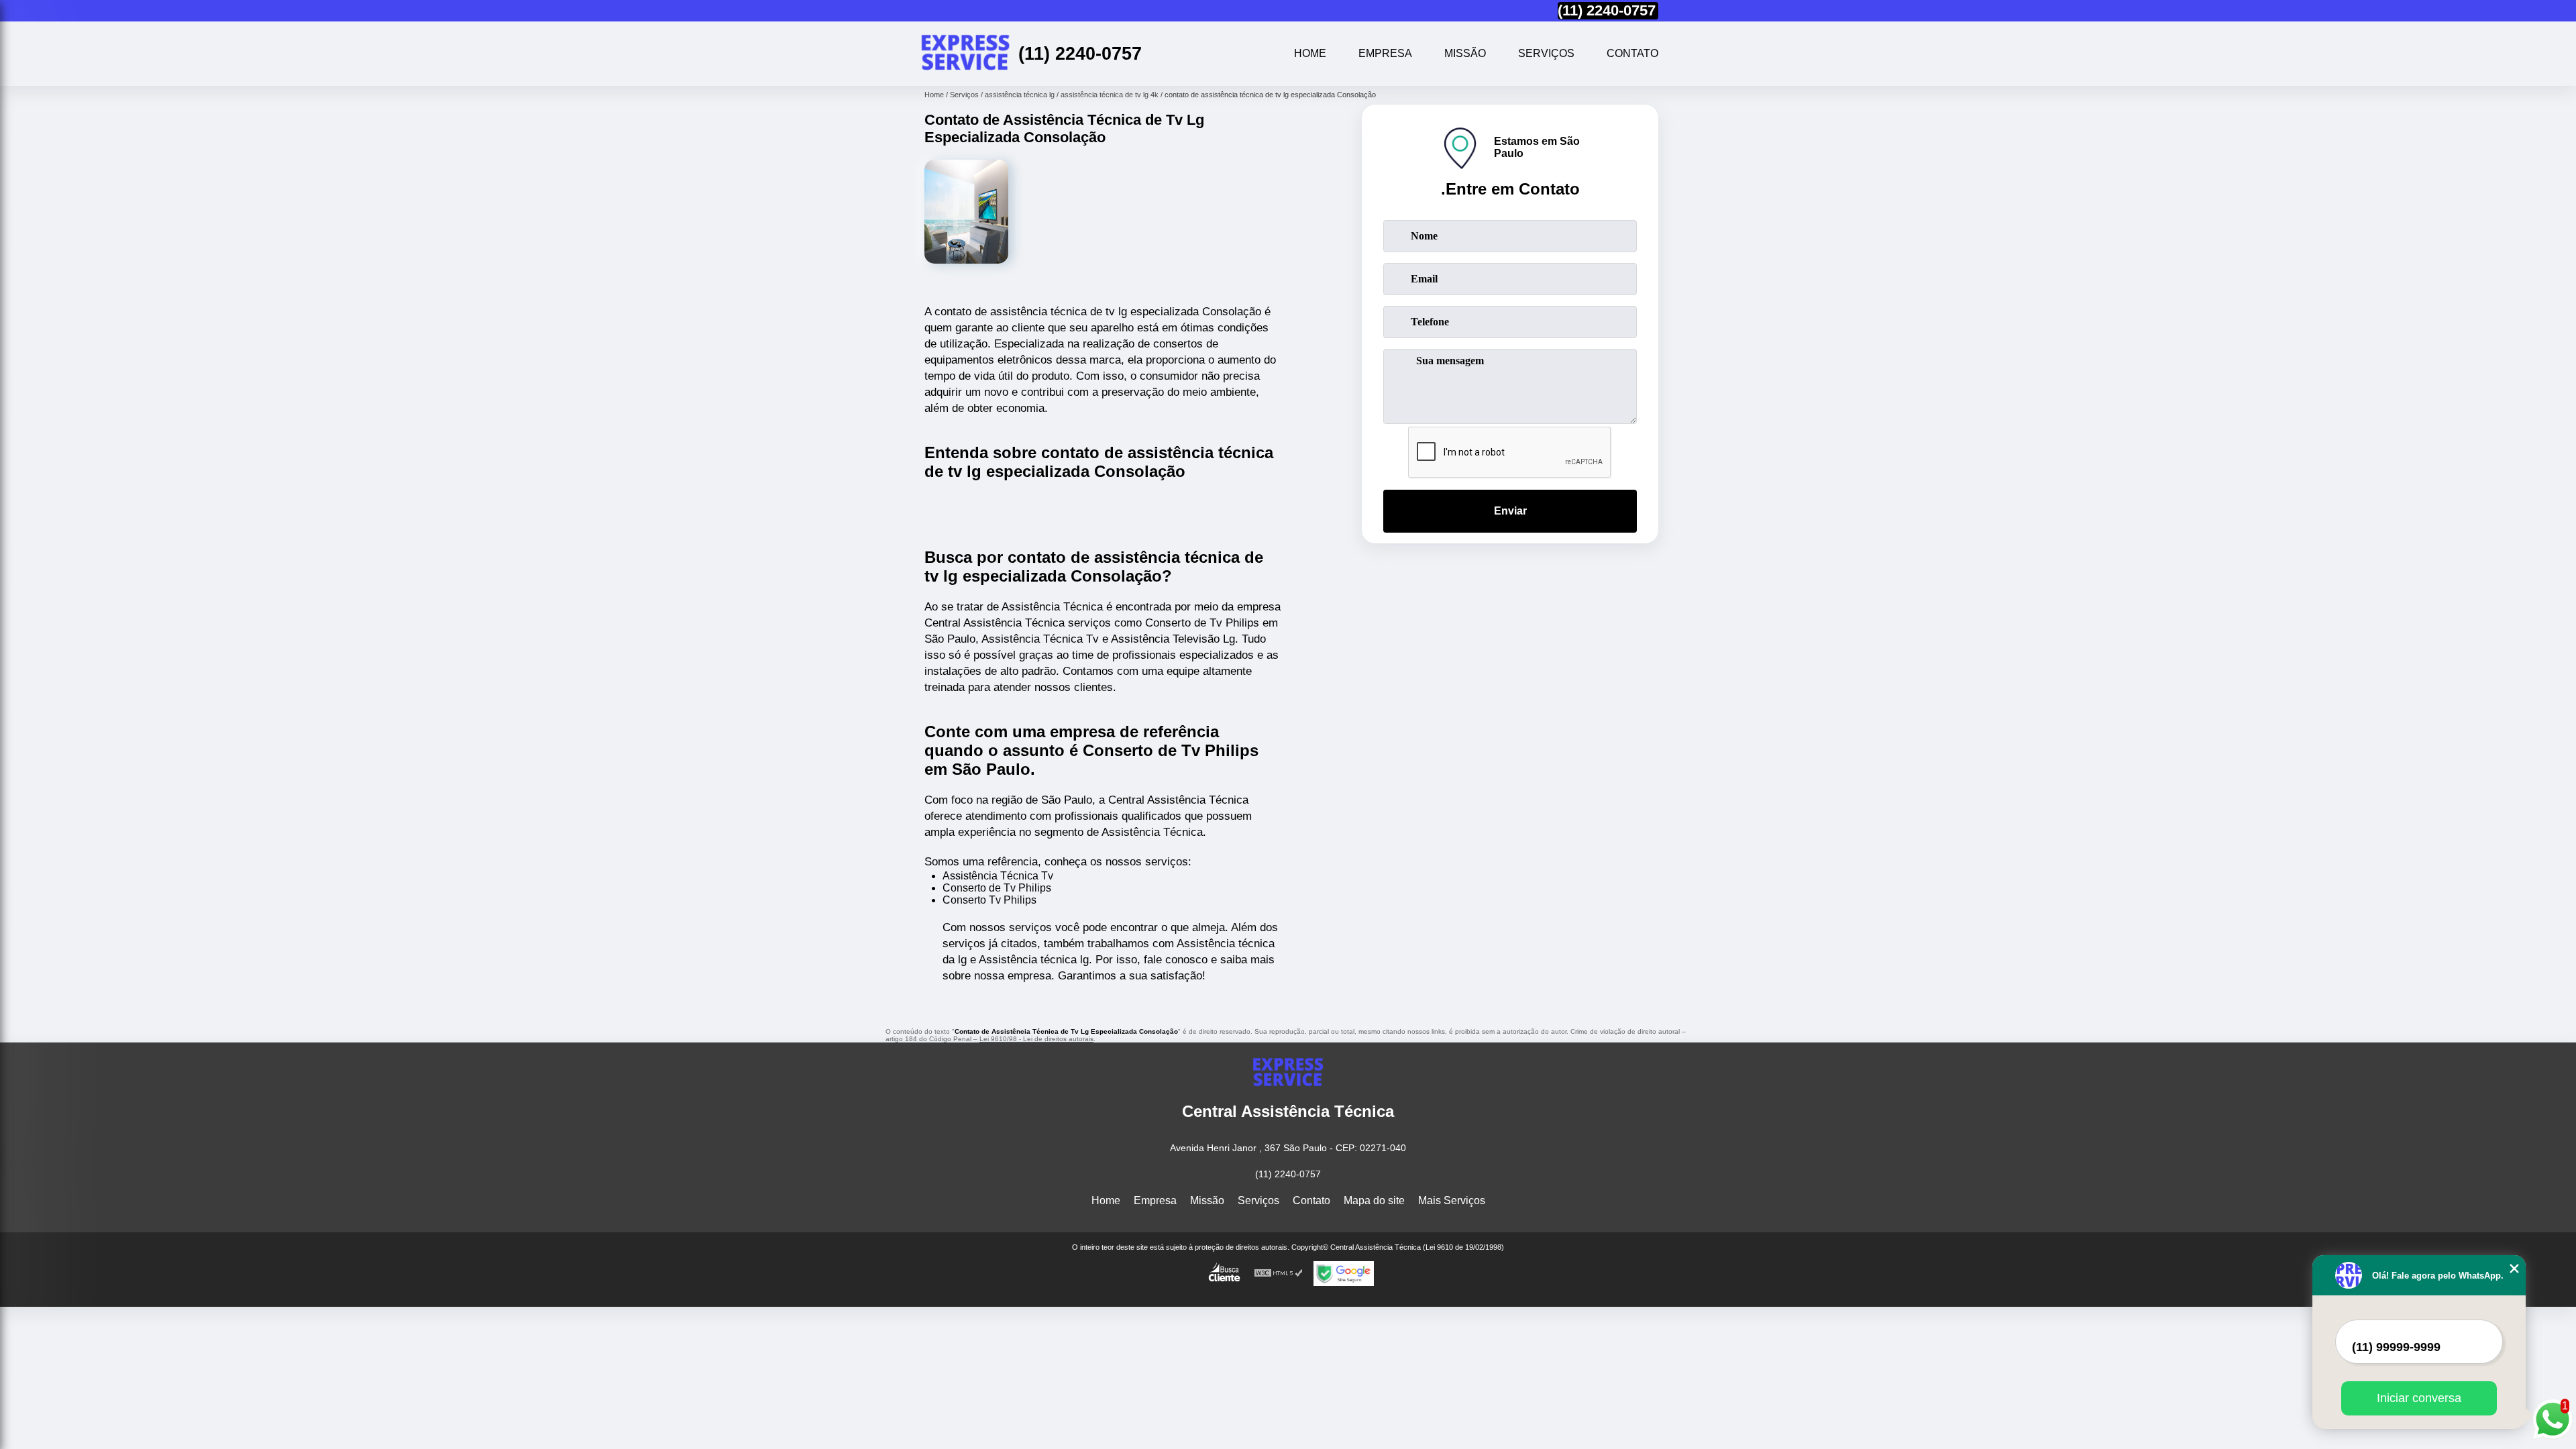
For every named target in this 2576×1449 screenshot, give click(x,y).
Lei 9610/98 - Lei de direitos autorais (1036, 1039)
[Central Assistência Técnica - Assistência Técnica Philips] (965, 54)
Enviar (1510, 511)
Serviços (1546, 53)
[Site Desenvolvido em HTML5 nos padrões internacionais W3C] (1279, 1274)
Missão (1465, 53)
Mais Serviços (1452, 1200)
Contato (1632, 53)
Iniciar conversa (2419, 1398)
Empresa (1385, 53)
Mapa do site (1374, 1200)
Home (1310, 53)
